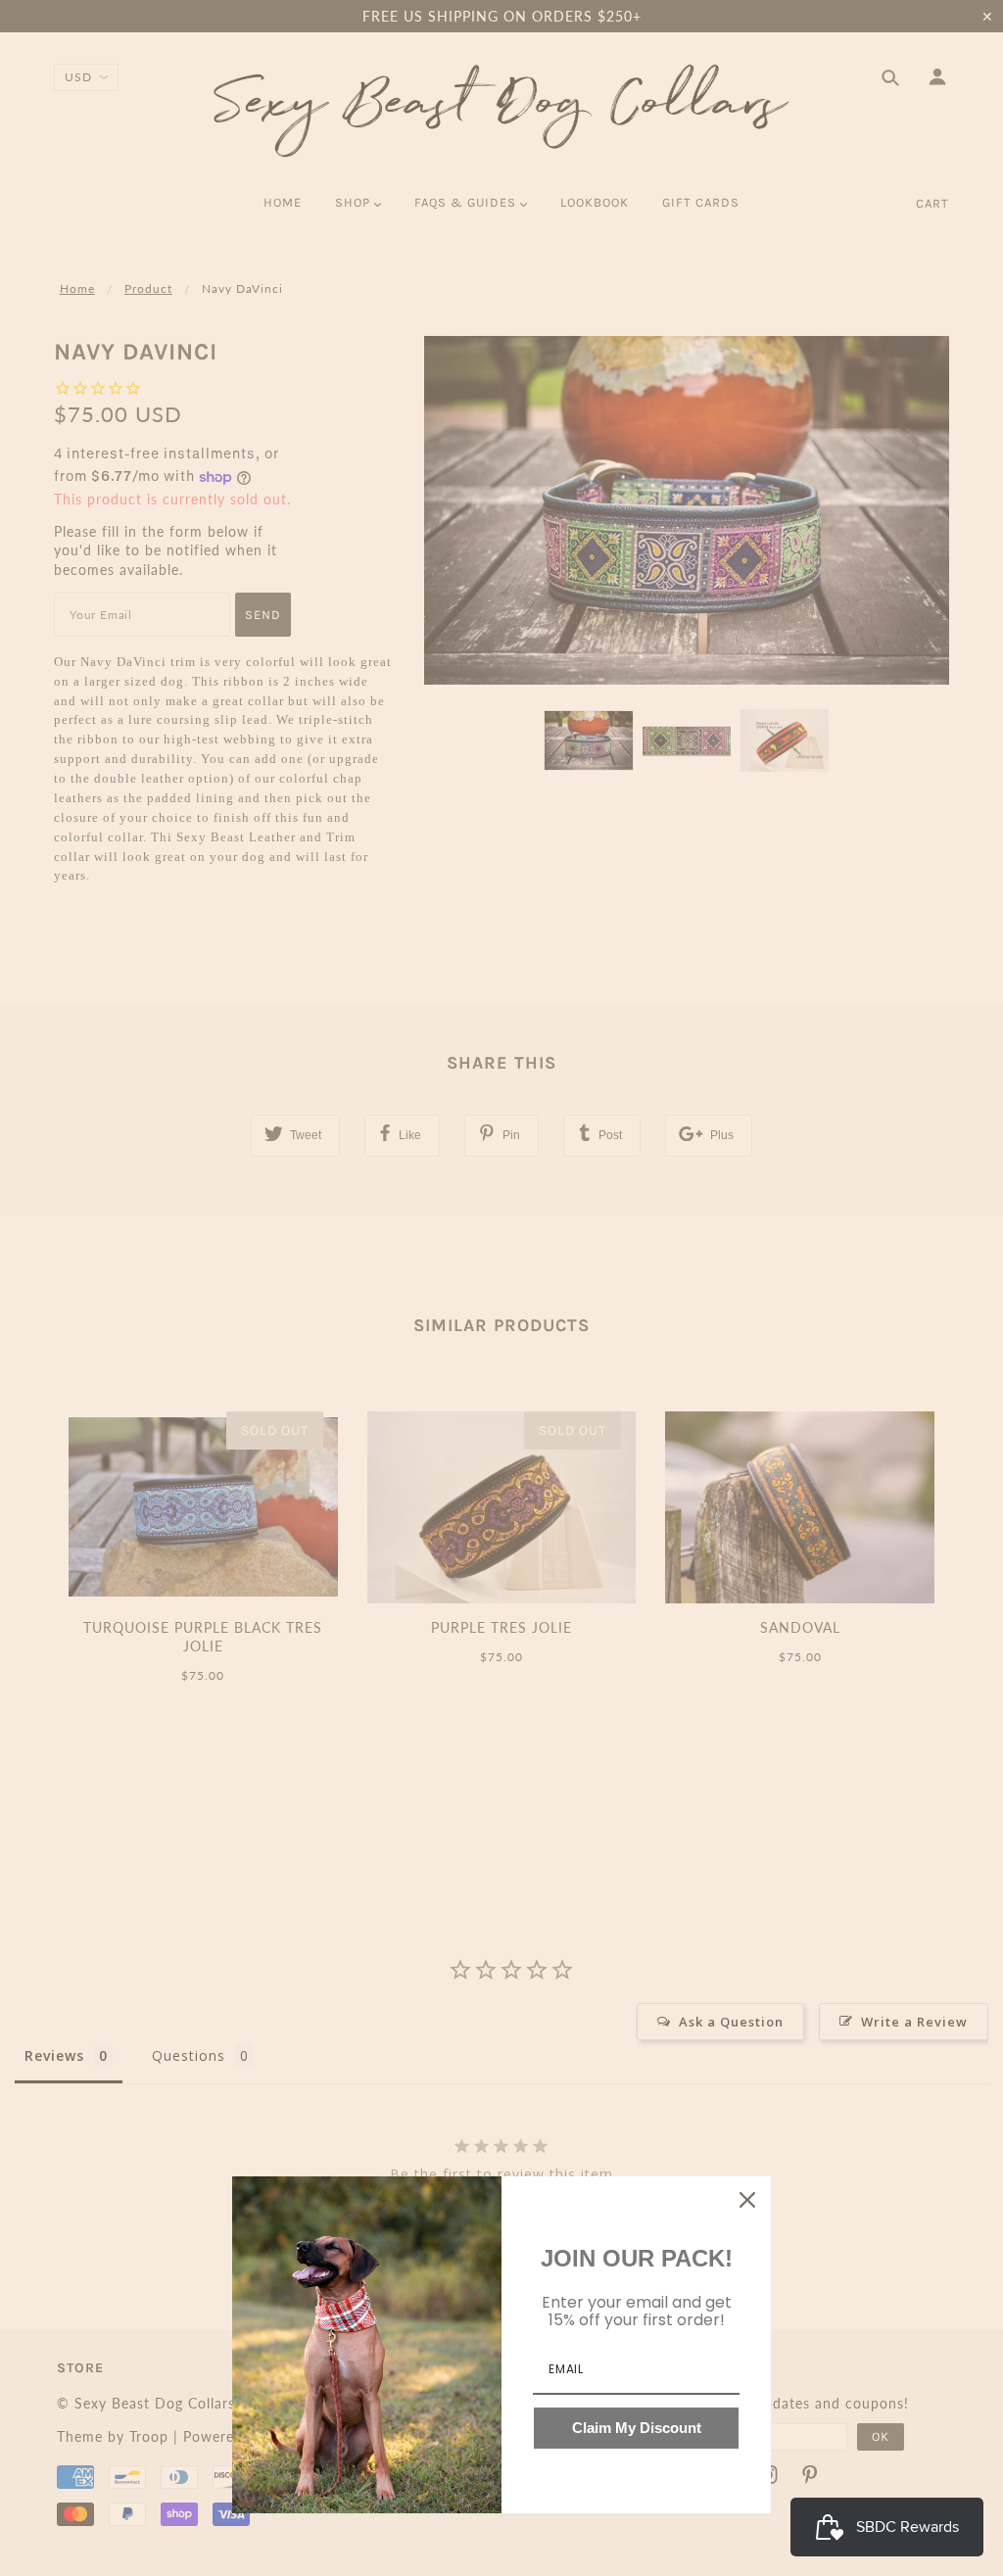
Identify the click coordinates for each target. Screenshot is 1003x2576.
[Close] (747, 2200)
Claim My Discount (637, 2428)
